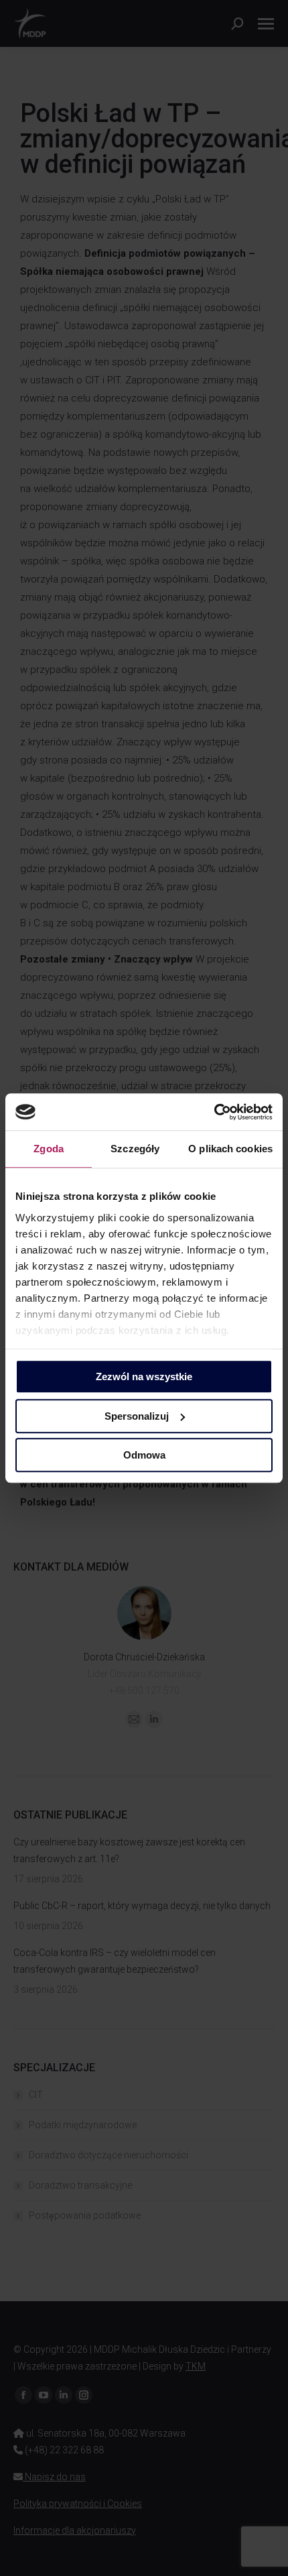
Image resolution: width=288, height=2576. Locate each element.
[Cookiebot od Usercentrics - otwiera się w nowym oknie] (214, 1112)
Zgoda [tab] (49, 1149)
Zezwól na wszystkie (144, 1376)
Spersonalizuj (137, 1416)
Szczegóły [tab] (135, 1149)
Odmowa (144, 1455)
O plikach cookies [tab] (230, 1149)
